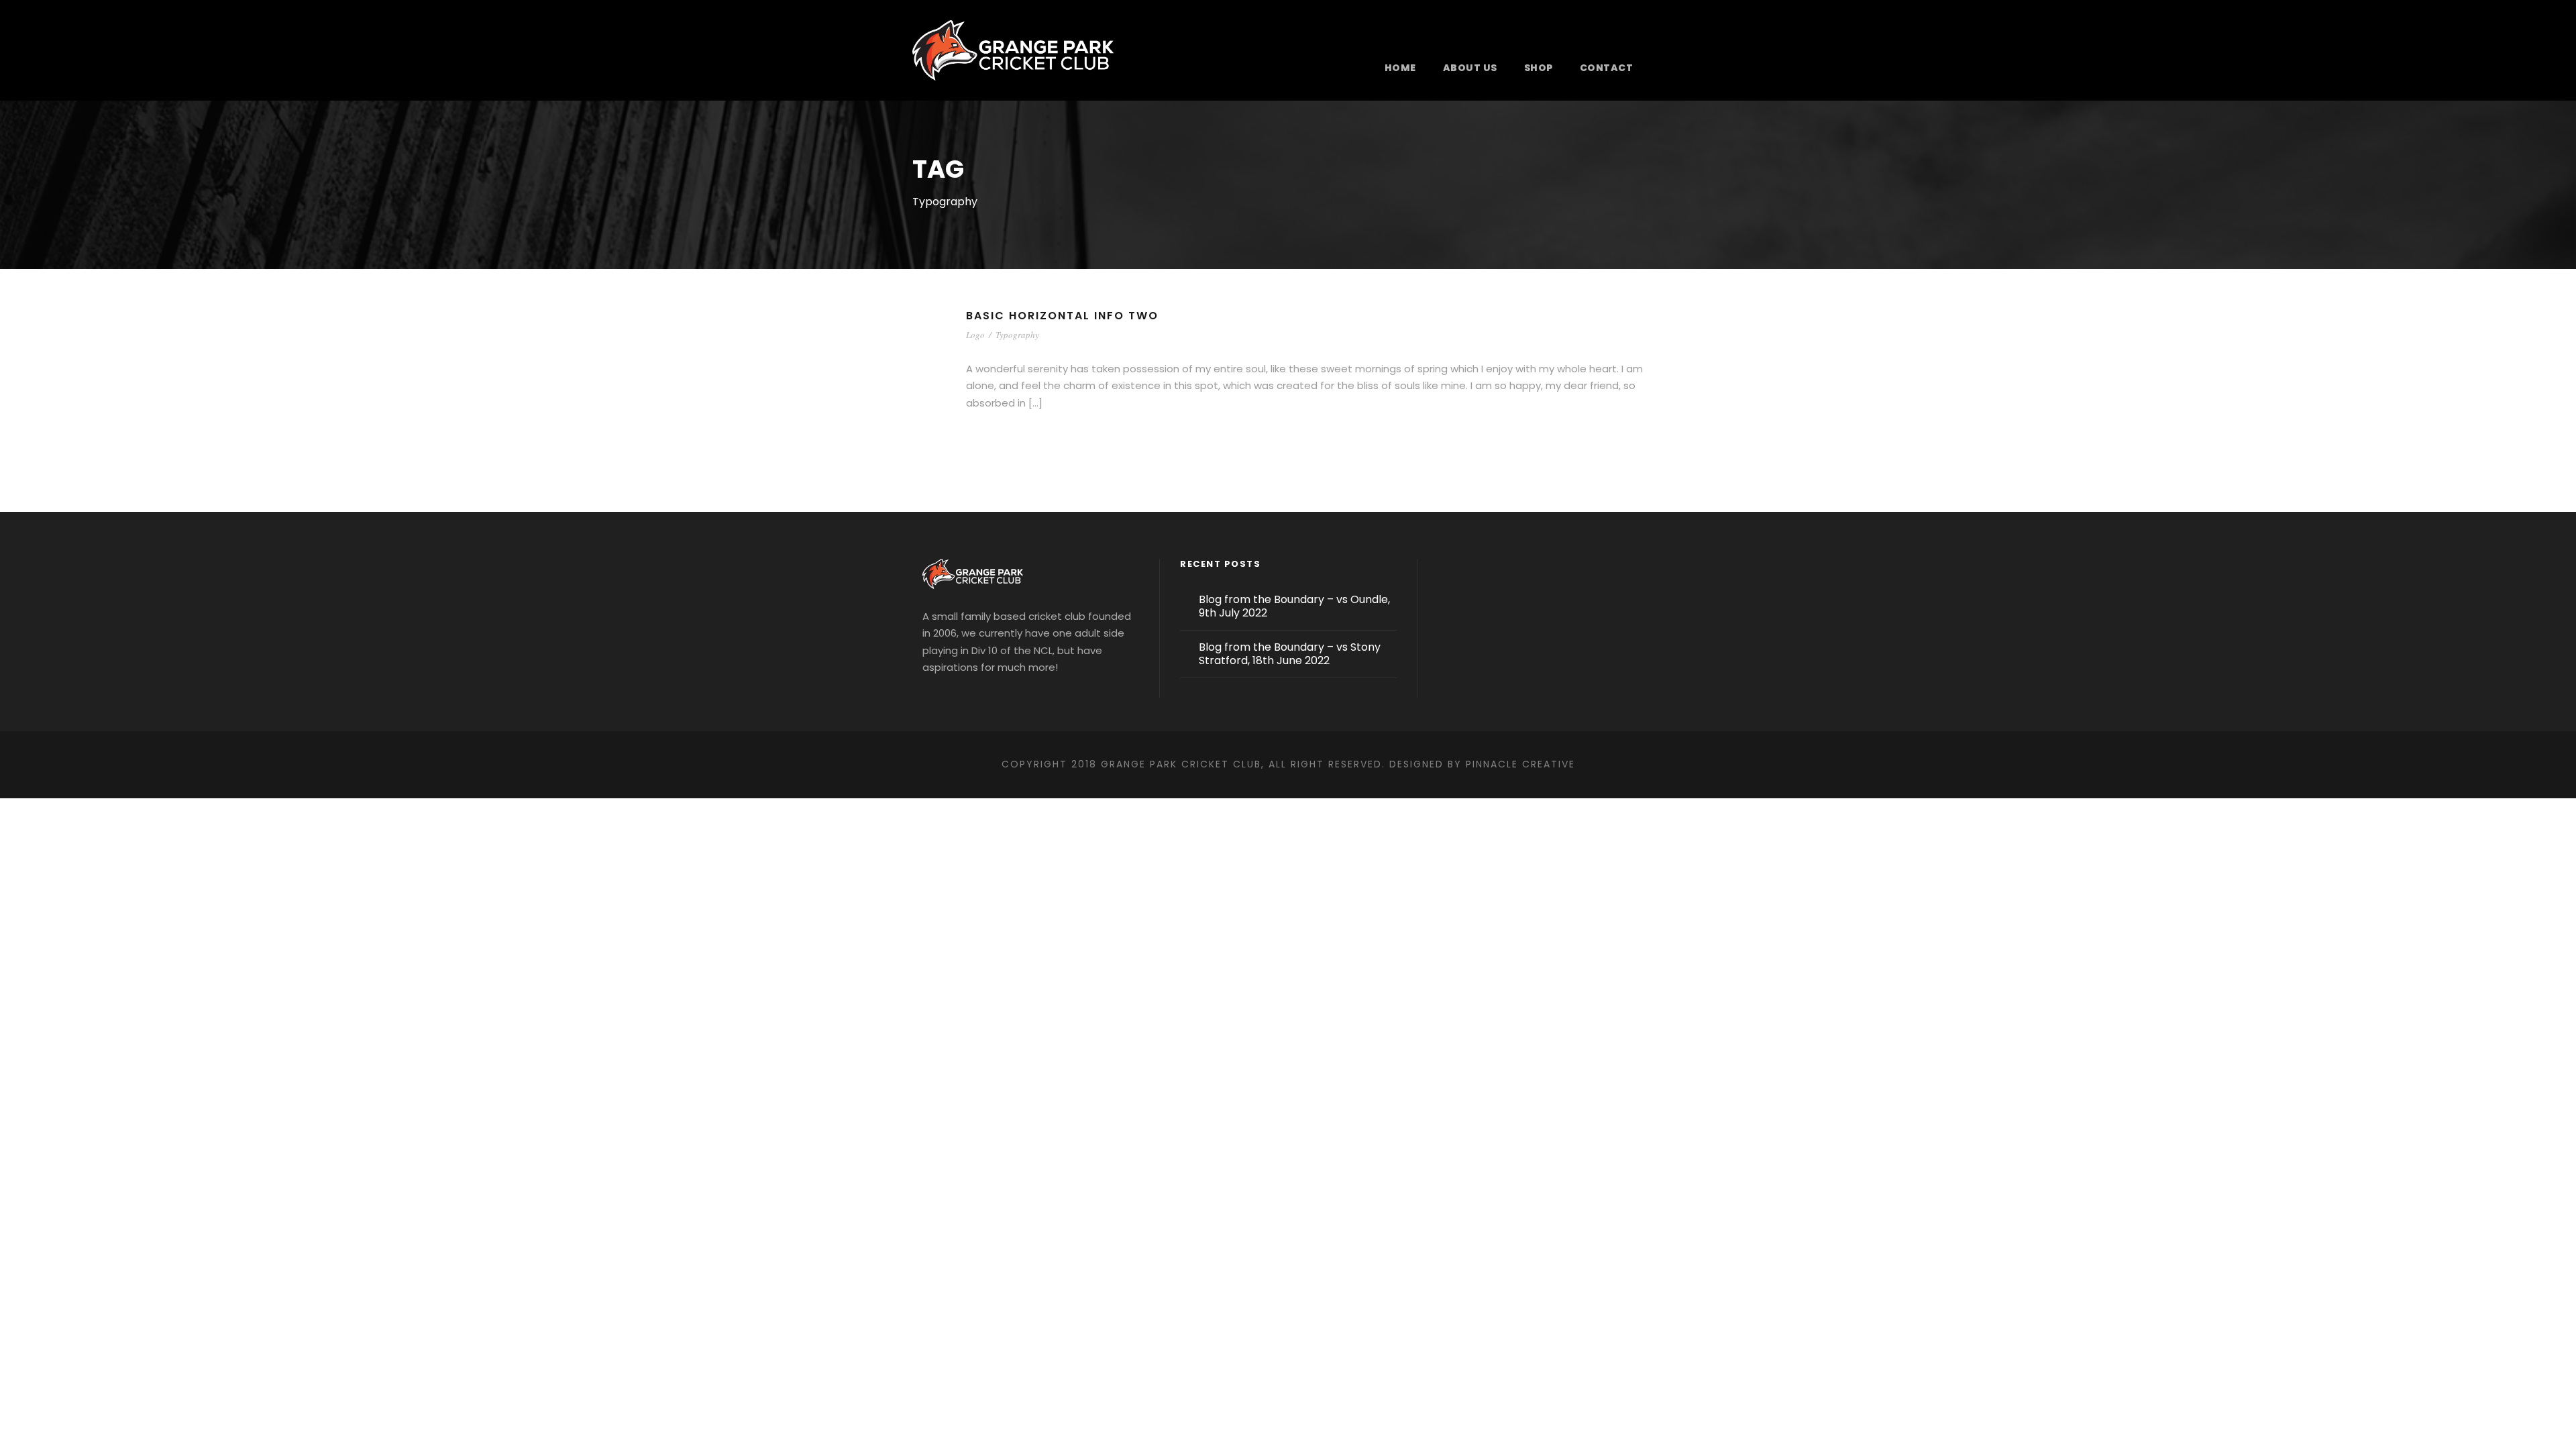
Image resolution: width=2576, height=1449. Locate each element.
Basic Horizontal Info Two (1062, 316)
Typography (1017, 335)
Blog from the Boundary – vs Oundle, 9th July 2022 (1294, 606)
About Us (1470, 68)
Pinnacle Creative (1520, 764)
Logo (975, 335)
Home (1400, 68)
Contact (1607, 68)
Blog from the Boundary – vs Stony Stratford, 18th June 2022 (1290, 654)
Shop (1539, 68)
